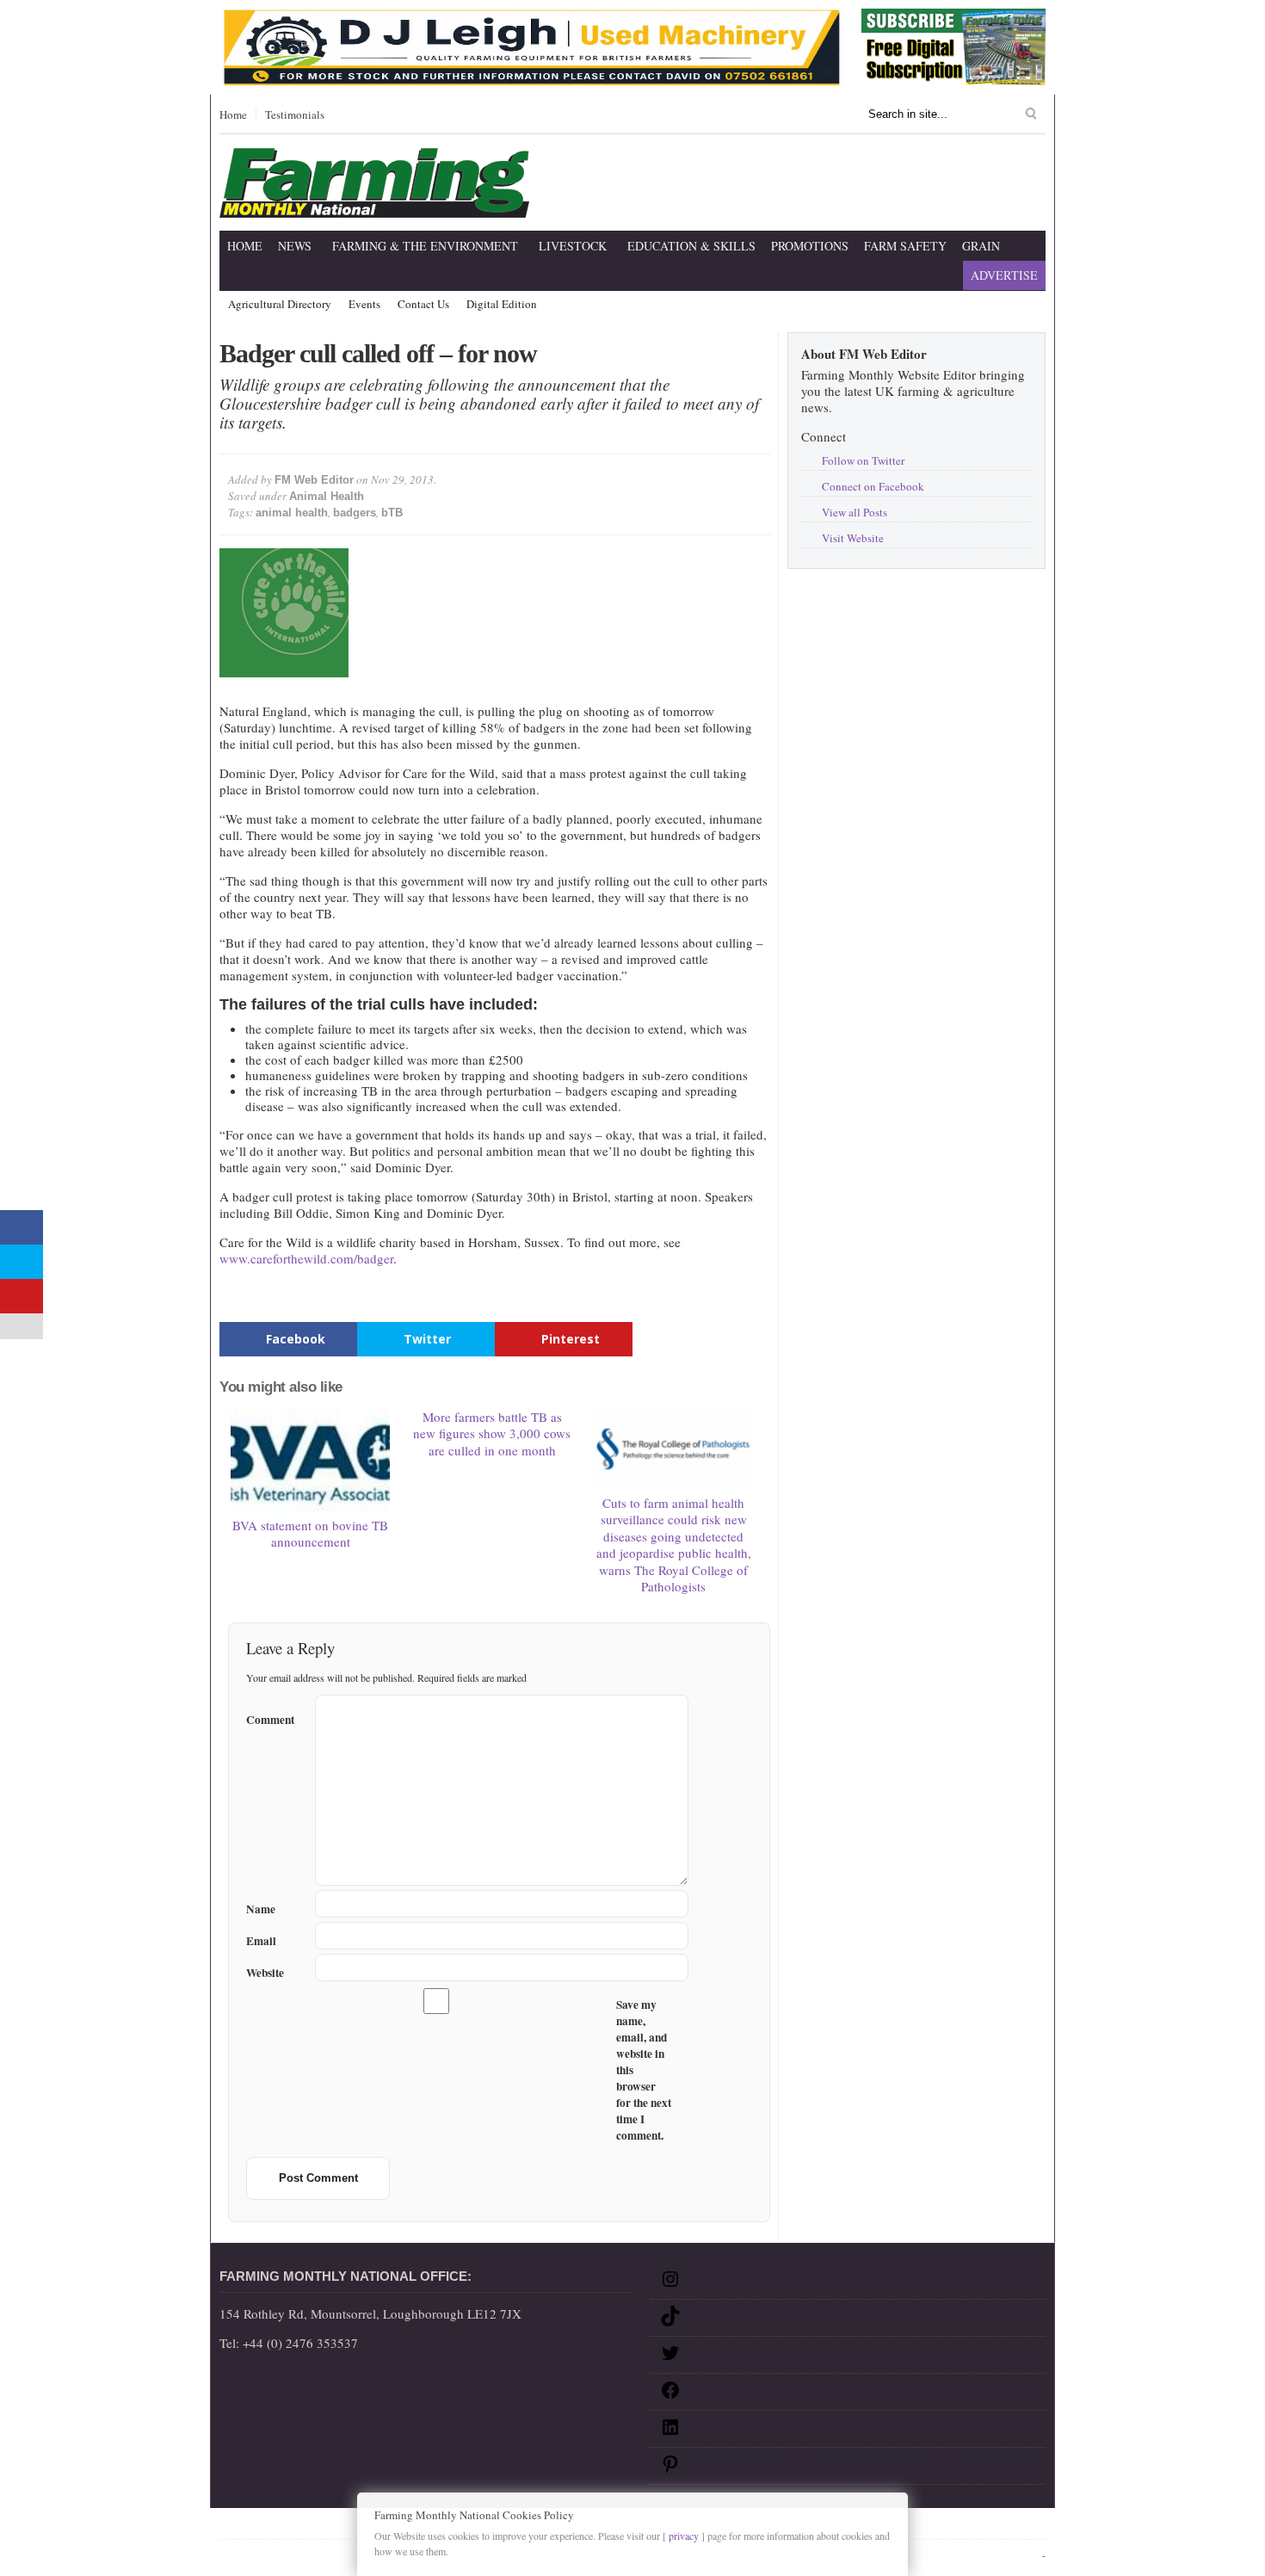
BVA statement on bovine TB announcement (310, 1534)
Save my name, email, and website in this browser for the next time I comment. (644, 2070)
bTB (392, 513)
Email (261, 1941)
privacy (684, 2536)
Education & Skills (691, 246)
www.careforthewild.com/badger (306, 1258)
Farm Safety (905, 246)
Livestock (573, 246)
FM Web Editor (314, 480)
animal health (292, 513)
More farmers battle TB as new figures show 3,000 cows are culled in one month (492, 1433)
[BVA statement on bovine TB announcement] (311, 1460)
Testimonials (295, 115)
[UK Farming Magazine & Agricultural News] (374, 207)
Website (265, 1973)
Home (233, 115)
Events (364, 305)
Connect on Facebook (873, 486)
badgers (355, 513)
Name (261, 1909)
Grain (981, 246)
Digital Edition (502, 305)
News (295, 246)
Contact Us (423, 305)
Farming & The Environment (425, 246)
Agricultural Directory (280, 305)
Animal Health (327, 496)
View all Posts (855, 512)
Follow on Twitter (863, 460)
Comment (270, 1717)
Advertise (1004, 275)
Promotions (810, 246)
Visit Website (853, 538)
